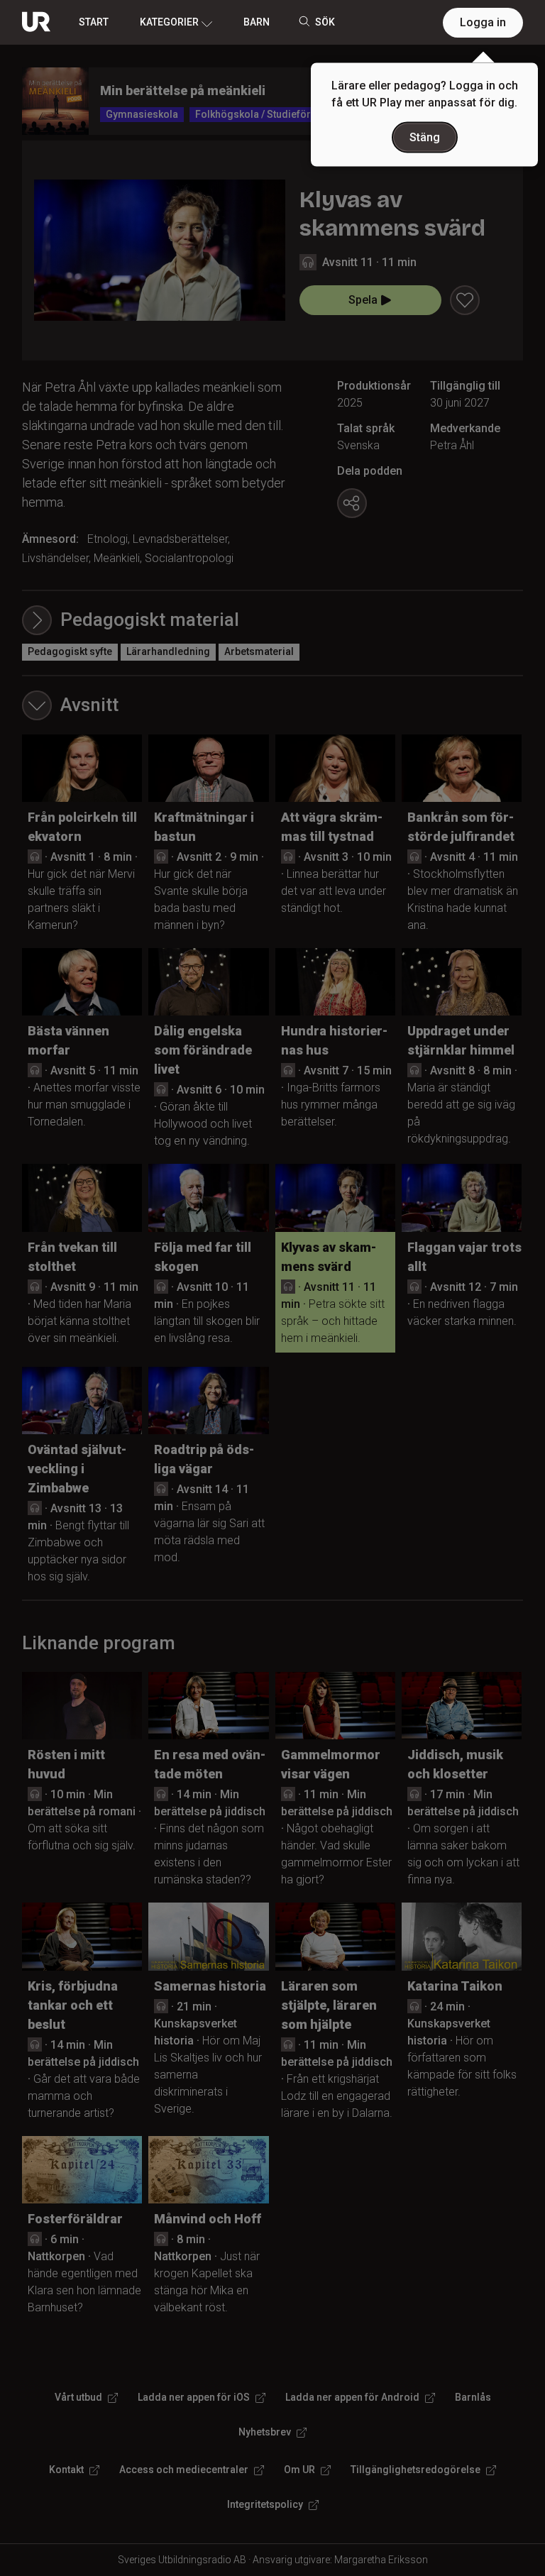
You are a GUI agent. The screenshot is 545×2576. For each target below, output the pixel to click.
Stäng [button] (425, 137)
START (94, 22)
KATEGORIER (169, 22)
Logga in (483, 22)
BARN (257, 22)
